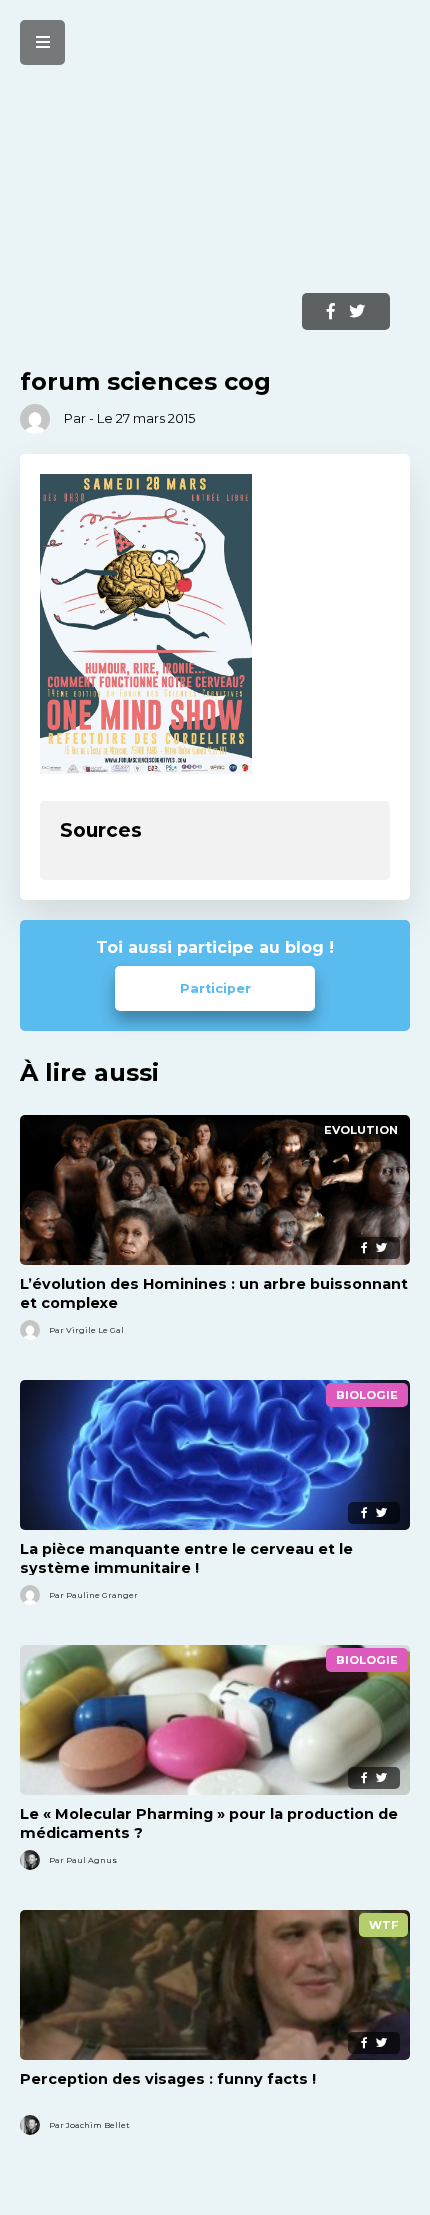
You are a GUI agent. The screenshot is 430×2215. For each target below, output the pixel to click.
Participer (215, 988)
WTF (383, 1925)
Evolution (361, 1130)
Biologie (367, 1395)
